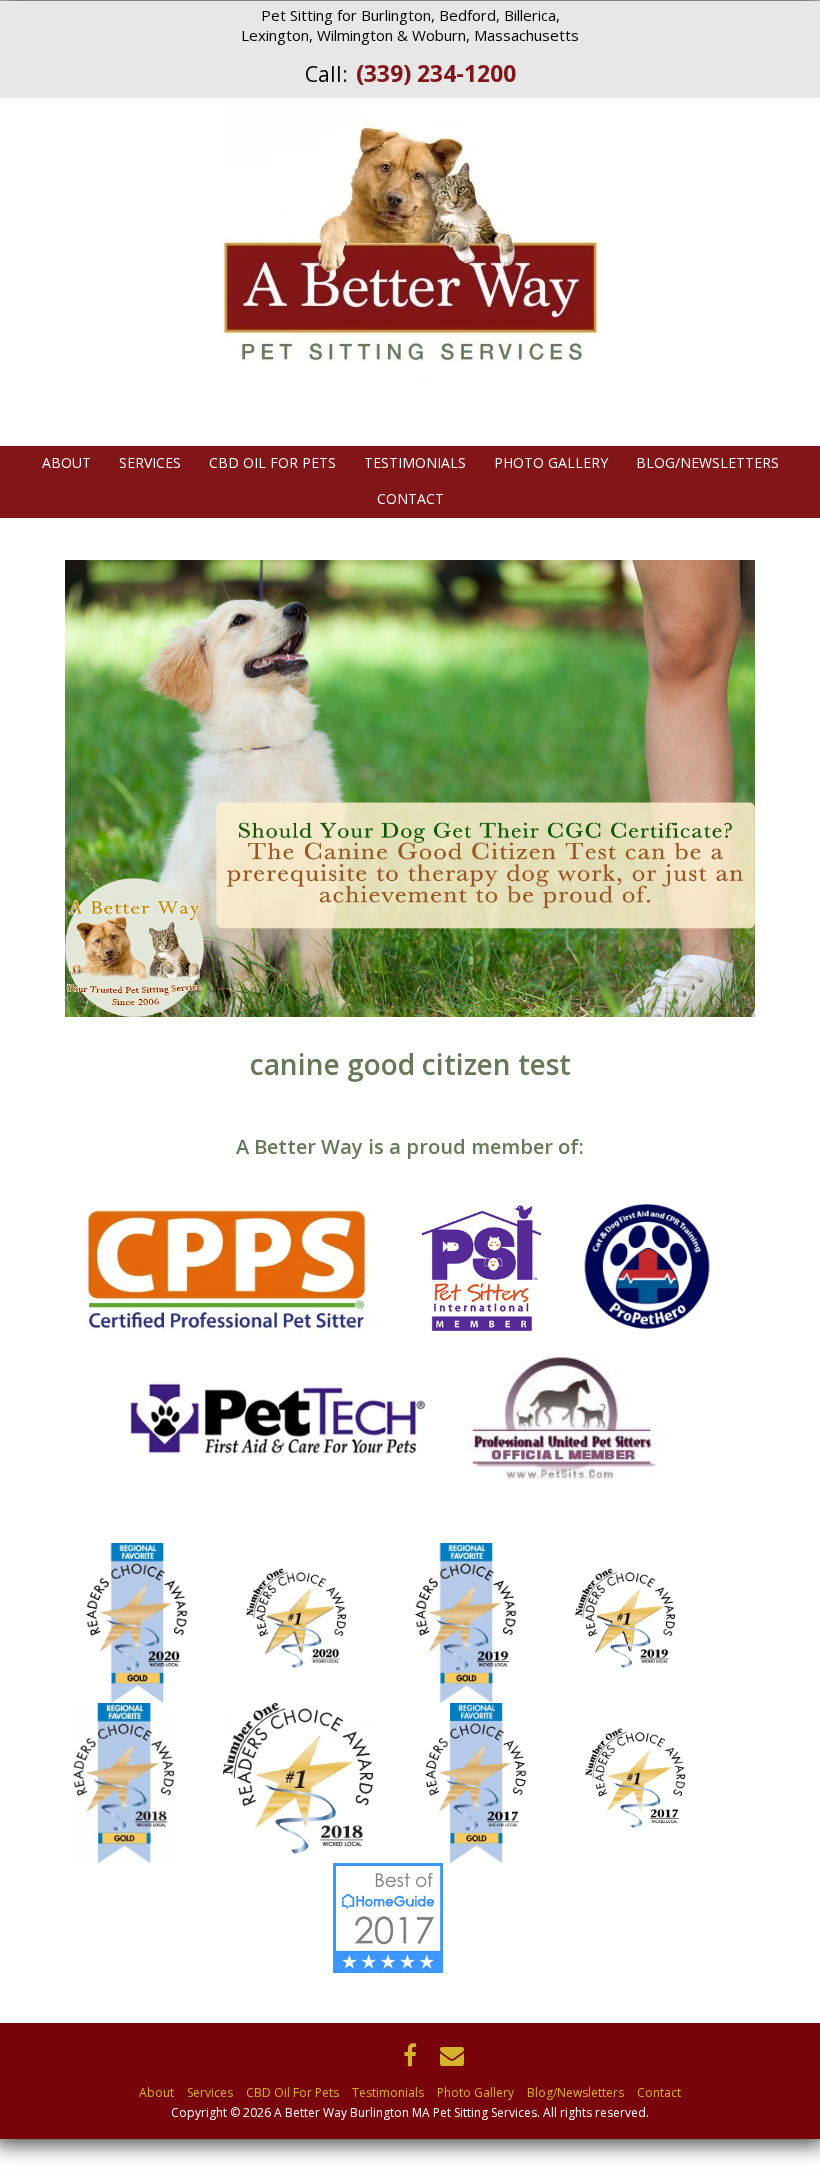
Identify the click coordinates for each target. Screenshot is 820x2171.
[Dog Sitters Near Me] (410, 1916)
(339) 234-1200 (436, 73)
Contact (410, 499)
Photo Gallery (551, 463)
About (66, 463)
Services (150, 463)
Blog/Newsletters (707, 463)
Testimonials (415, 463)
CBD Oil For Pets (272, 463)
